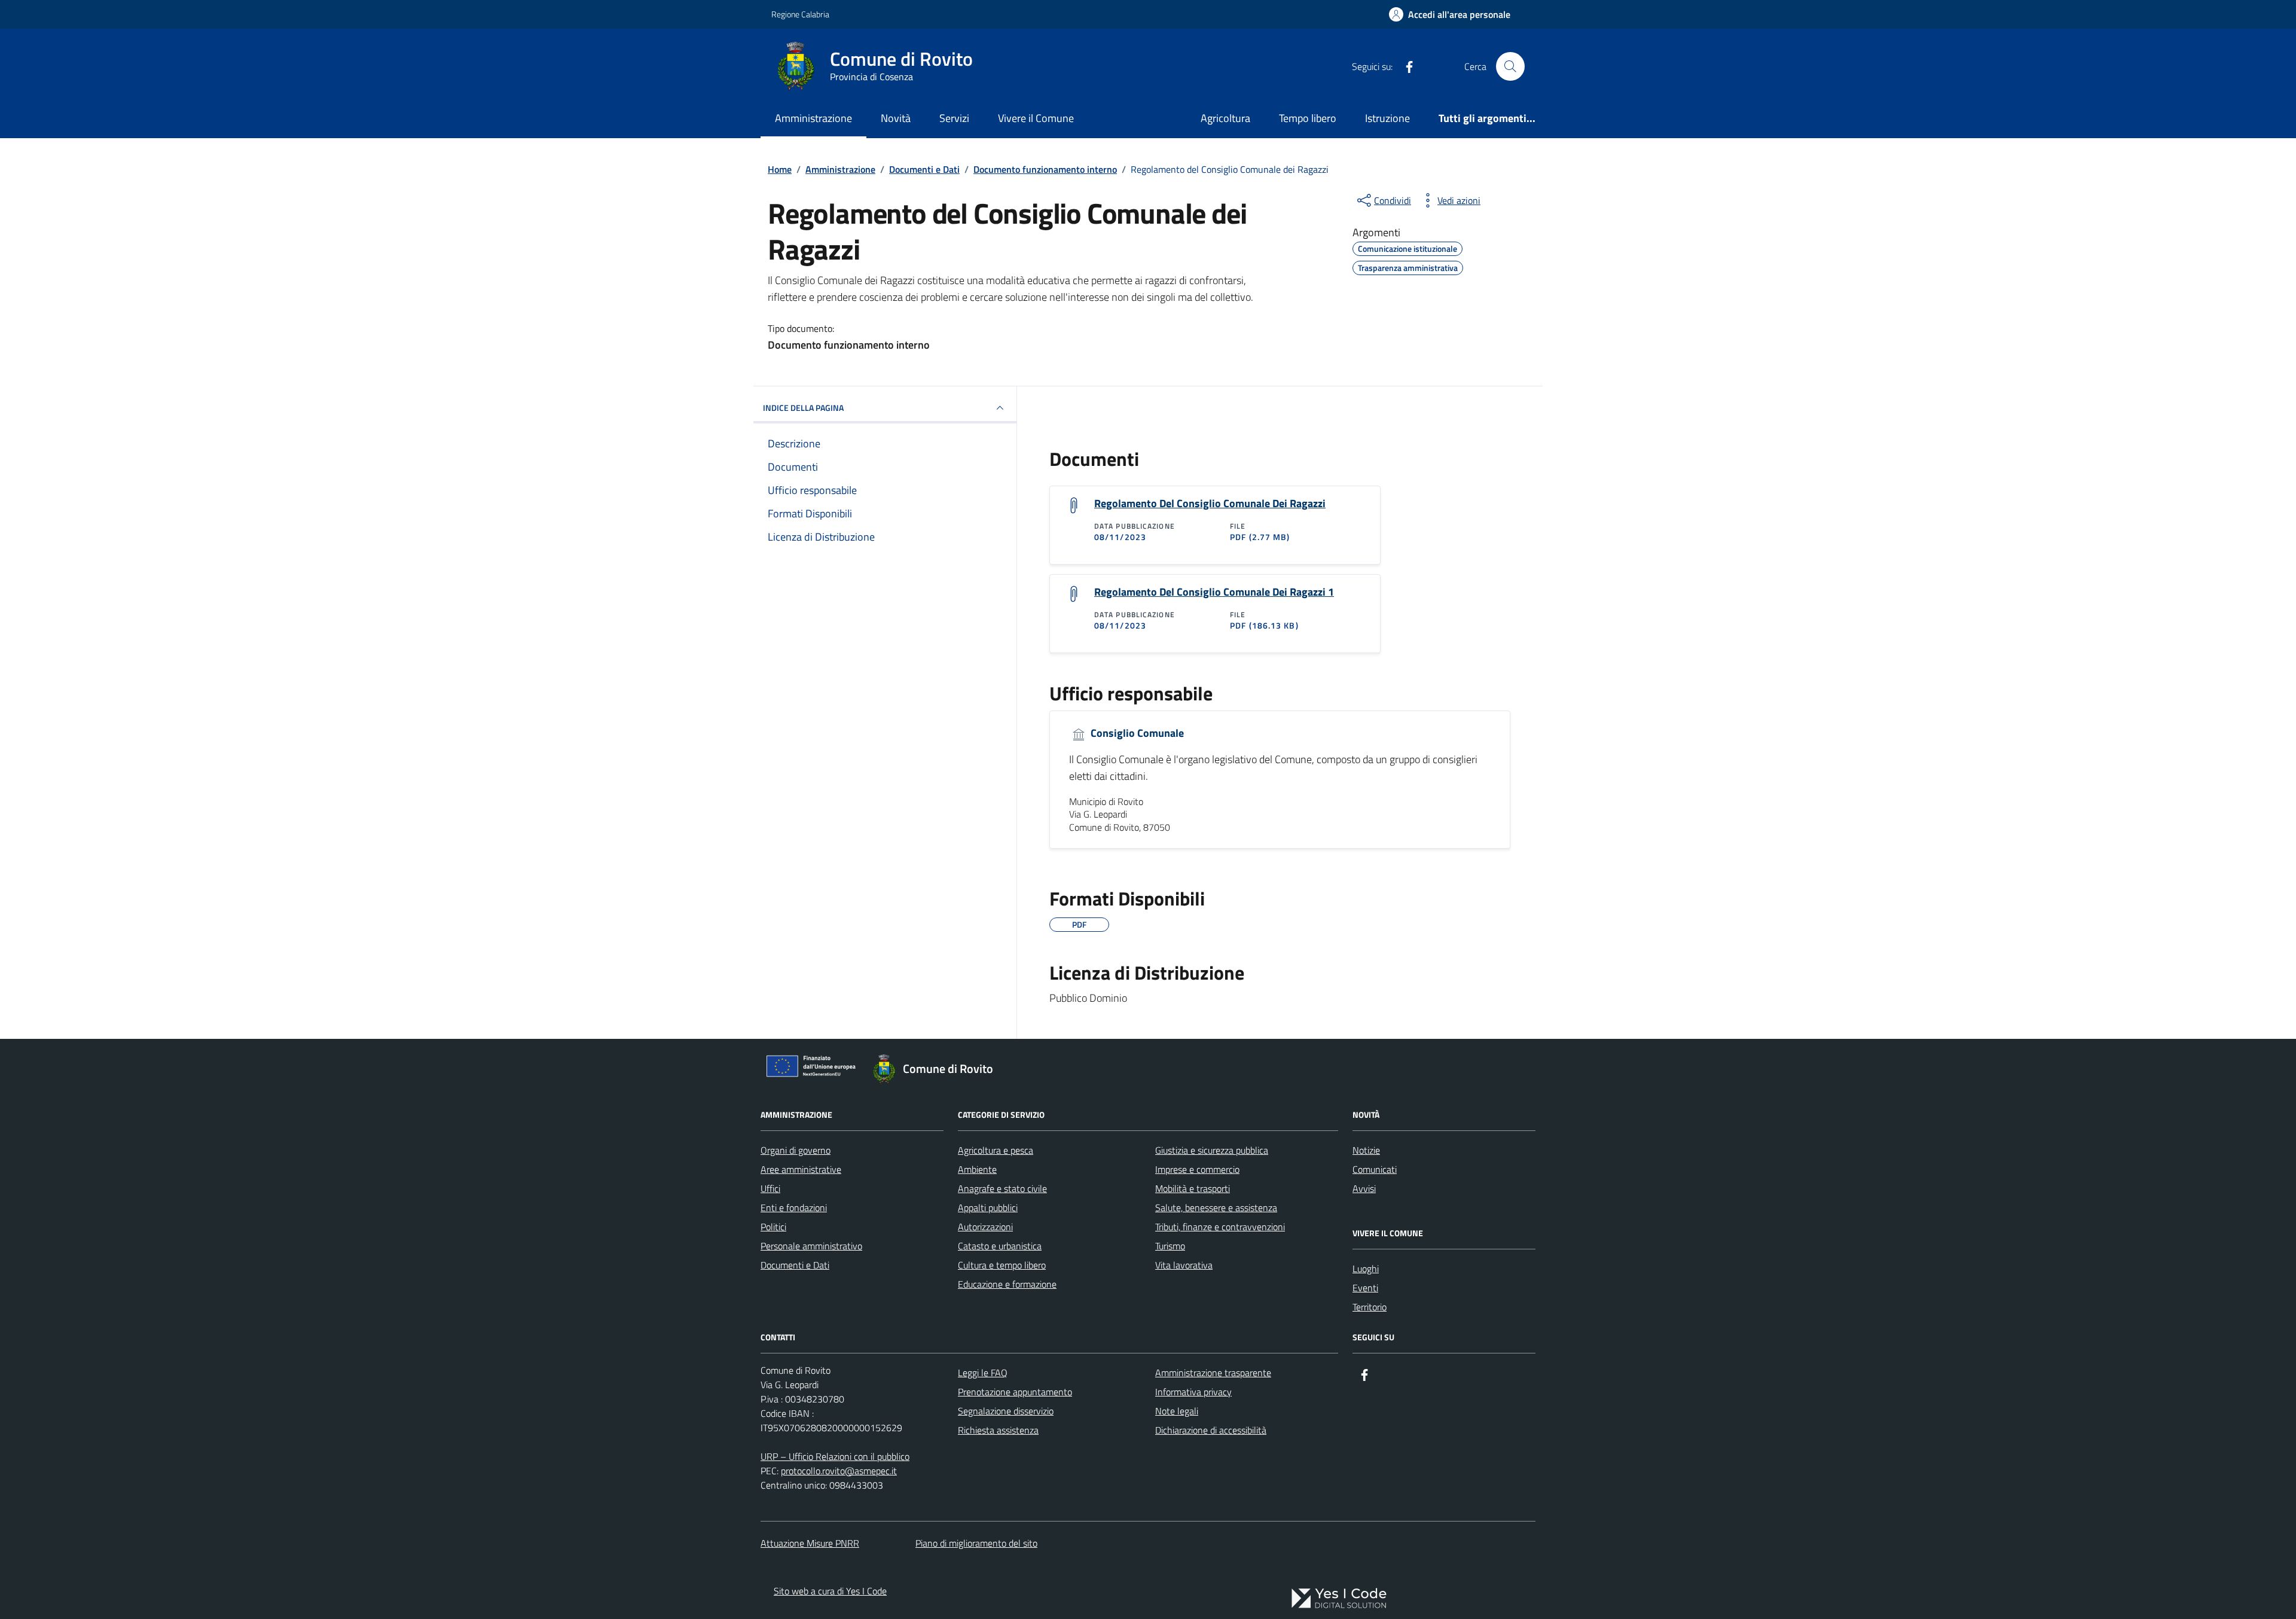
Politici (773, 1227)
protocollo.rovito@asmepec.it (839, 1471)
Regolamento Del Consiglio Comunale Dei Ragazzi (1210, 504)
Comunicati (1375, 1169)
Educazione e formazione (1007, 1284)
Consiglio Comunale (1136, 733)
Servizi (954, 118)
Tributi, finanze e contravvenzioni (1220, 1227)
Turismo (1170, 1246)
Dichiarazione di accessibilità (1211, 1430)
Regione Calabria (800, 14)
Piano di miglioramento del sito (976, 1543)
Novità (896, 118)
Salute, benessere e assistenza (1216, 1208)
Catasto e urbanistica (1000, 1246)
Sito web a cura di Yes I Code (830, 1591)
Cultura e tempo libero (1002, 1265)
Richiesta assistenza (998, 1430)
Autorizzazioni (985, 1227)
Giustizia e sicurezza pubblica (1212, 1150)
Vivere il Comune (1036, 118)
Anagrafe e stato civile (1002, 1188)
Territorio (1370, 1307)
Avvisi (1364, 1188)
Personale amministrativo (811, 1246)
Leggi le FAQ (983, 1373)
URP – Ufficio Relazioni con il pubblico (835, 1456)
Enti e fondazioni (794, 1208)
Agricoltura (1225, 118)
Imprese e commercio (1197, 1169)
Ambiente (977, 1169)
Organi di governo (796, 1150)
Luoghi (1366, 1269)
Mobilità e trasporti (1193, 1188)
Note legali (1177, 1411)
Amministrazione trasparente (1213, 1373)
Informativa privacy (1193, 1392)
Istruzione (1387, 118)
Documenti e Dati (795, 1265)
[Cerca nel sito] (1510, 66)
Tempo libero (1308, 118)
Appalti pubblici (988, 1208)
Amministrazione (813, 118)
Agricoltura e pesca (996, 1150)
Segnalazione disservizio (1006, 1411)
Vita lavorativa (1184, 1265)
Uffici (770, 1188)
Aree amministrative (801, 1169)
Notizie (1366, 1150)
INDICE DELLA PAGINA (803, 408)
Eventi (1365, 1288)
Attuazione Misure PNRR (810, 1543)
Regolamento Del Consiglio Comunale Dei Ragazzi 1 (1214, 592)
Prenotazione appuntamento (1015, 1392)
